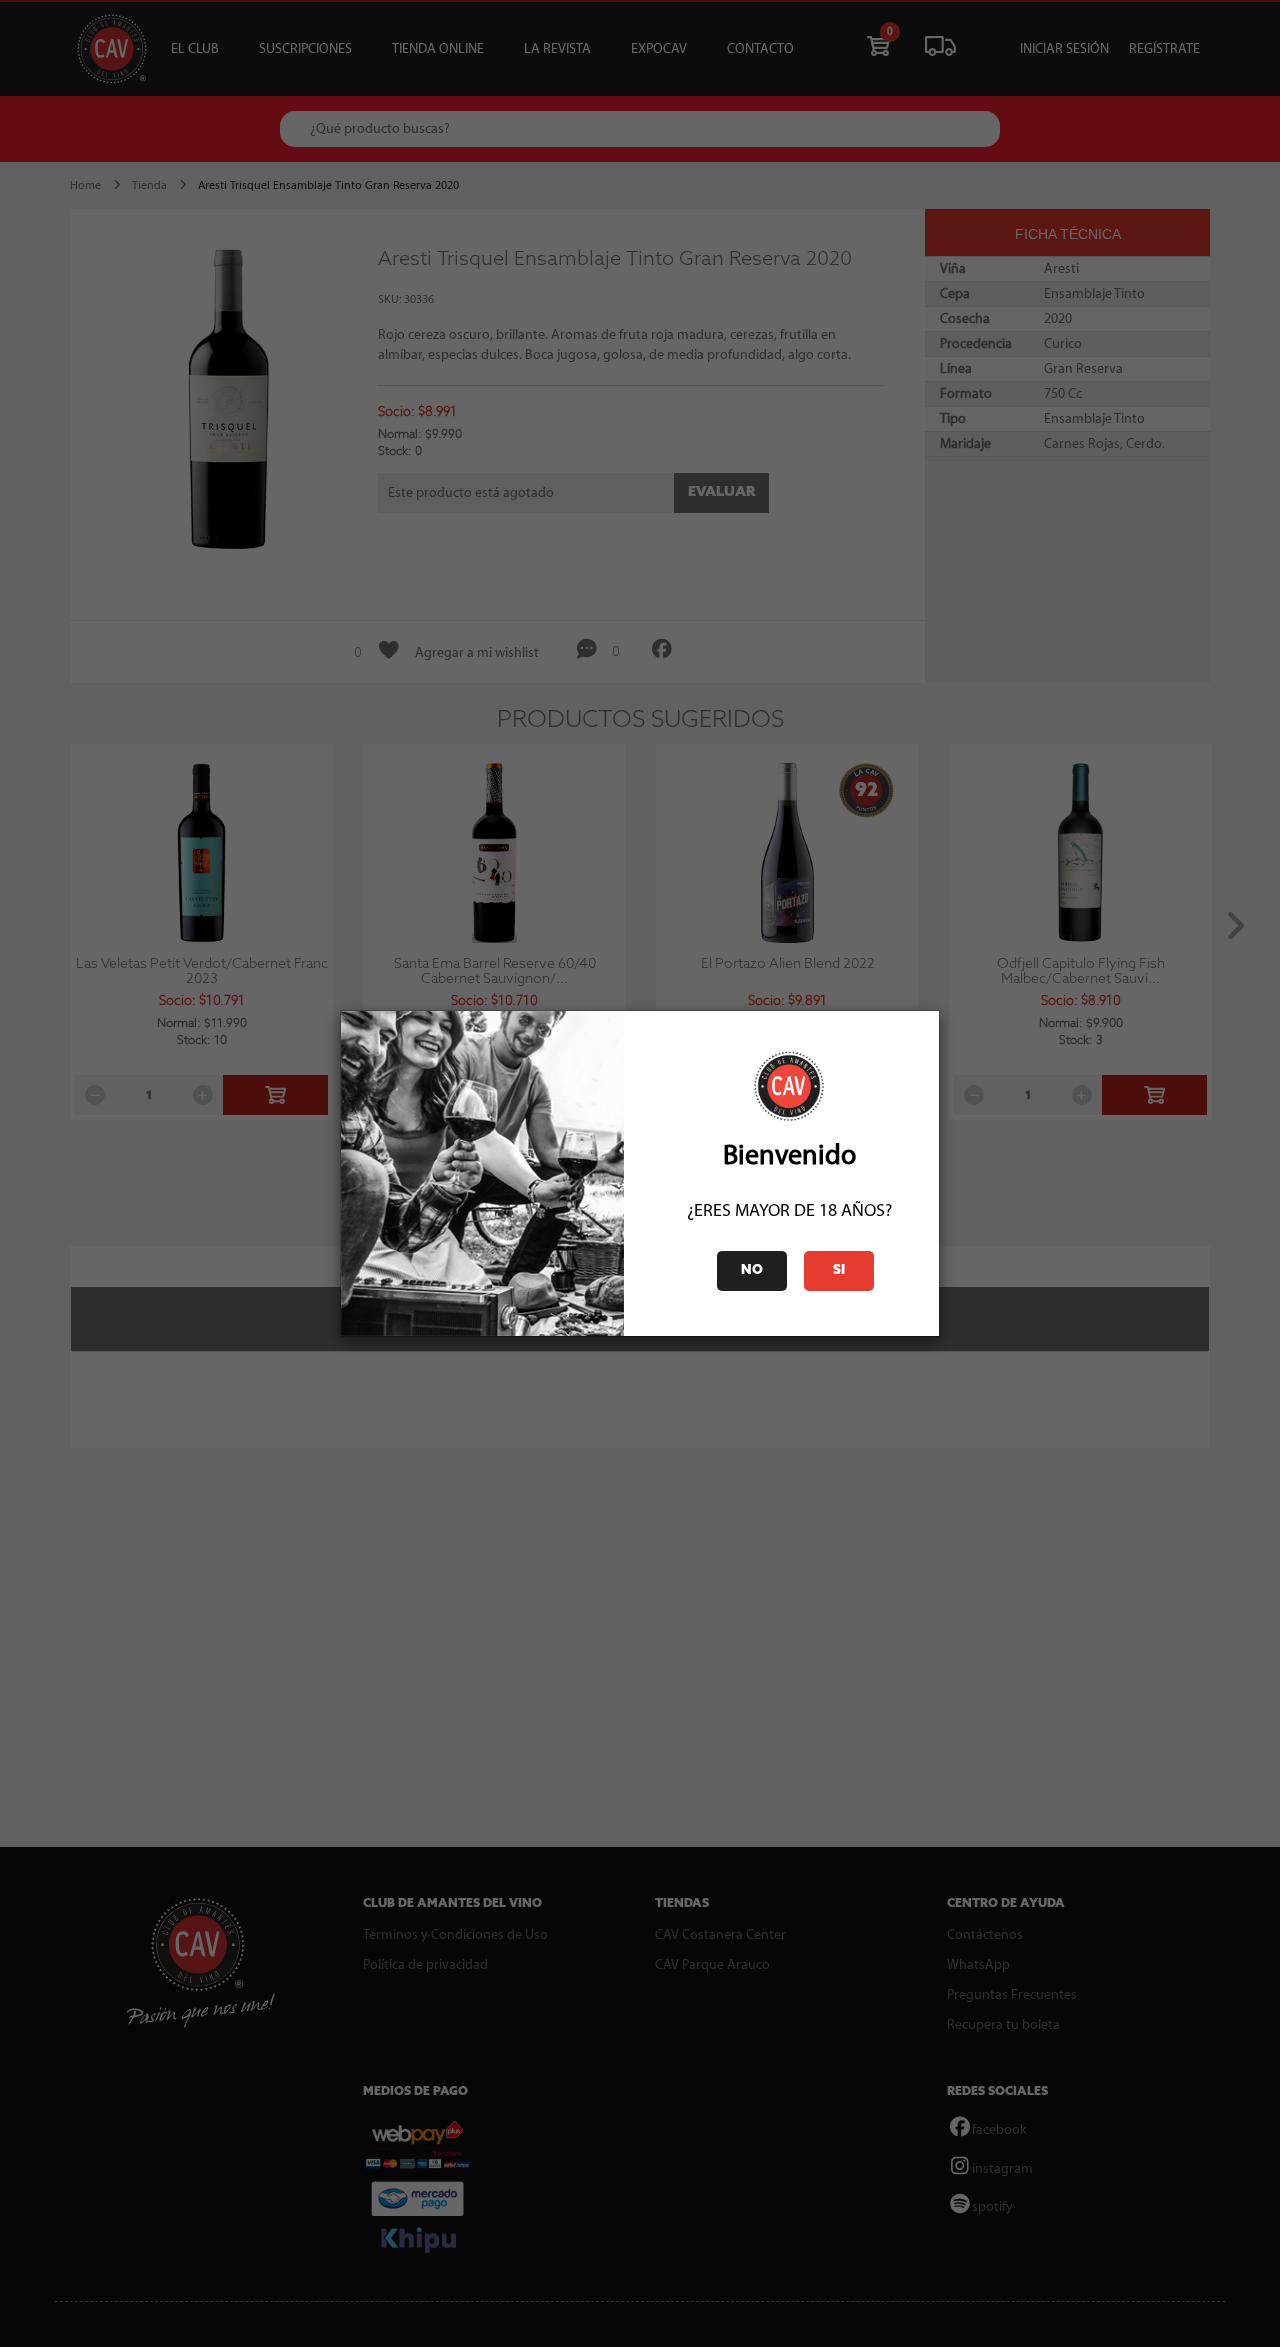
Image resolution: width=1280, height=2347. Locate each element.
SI (839, 1270)
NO (752, 1270)
